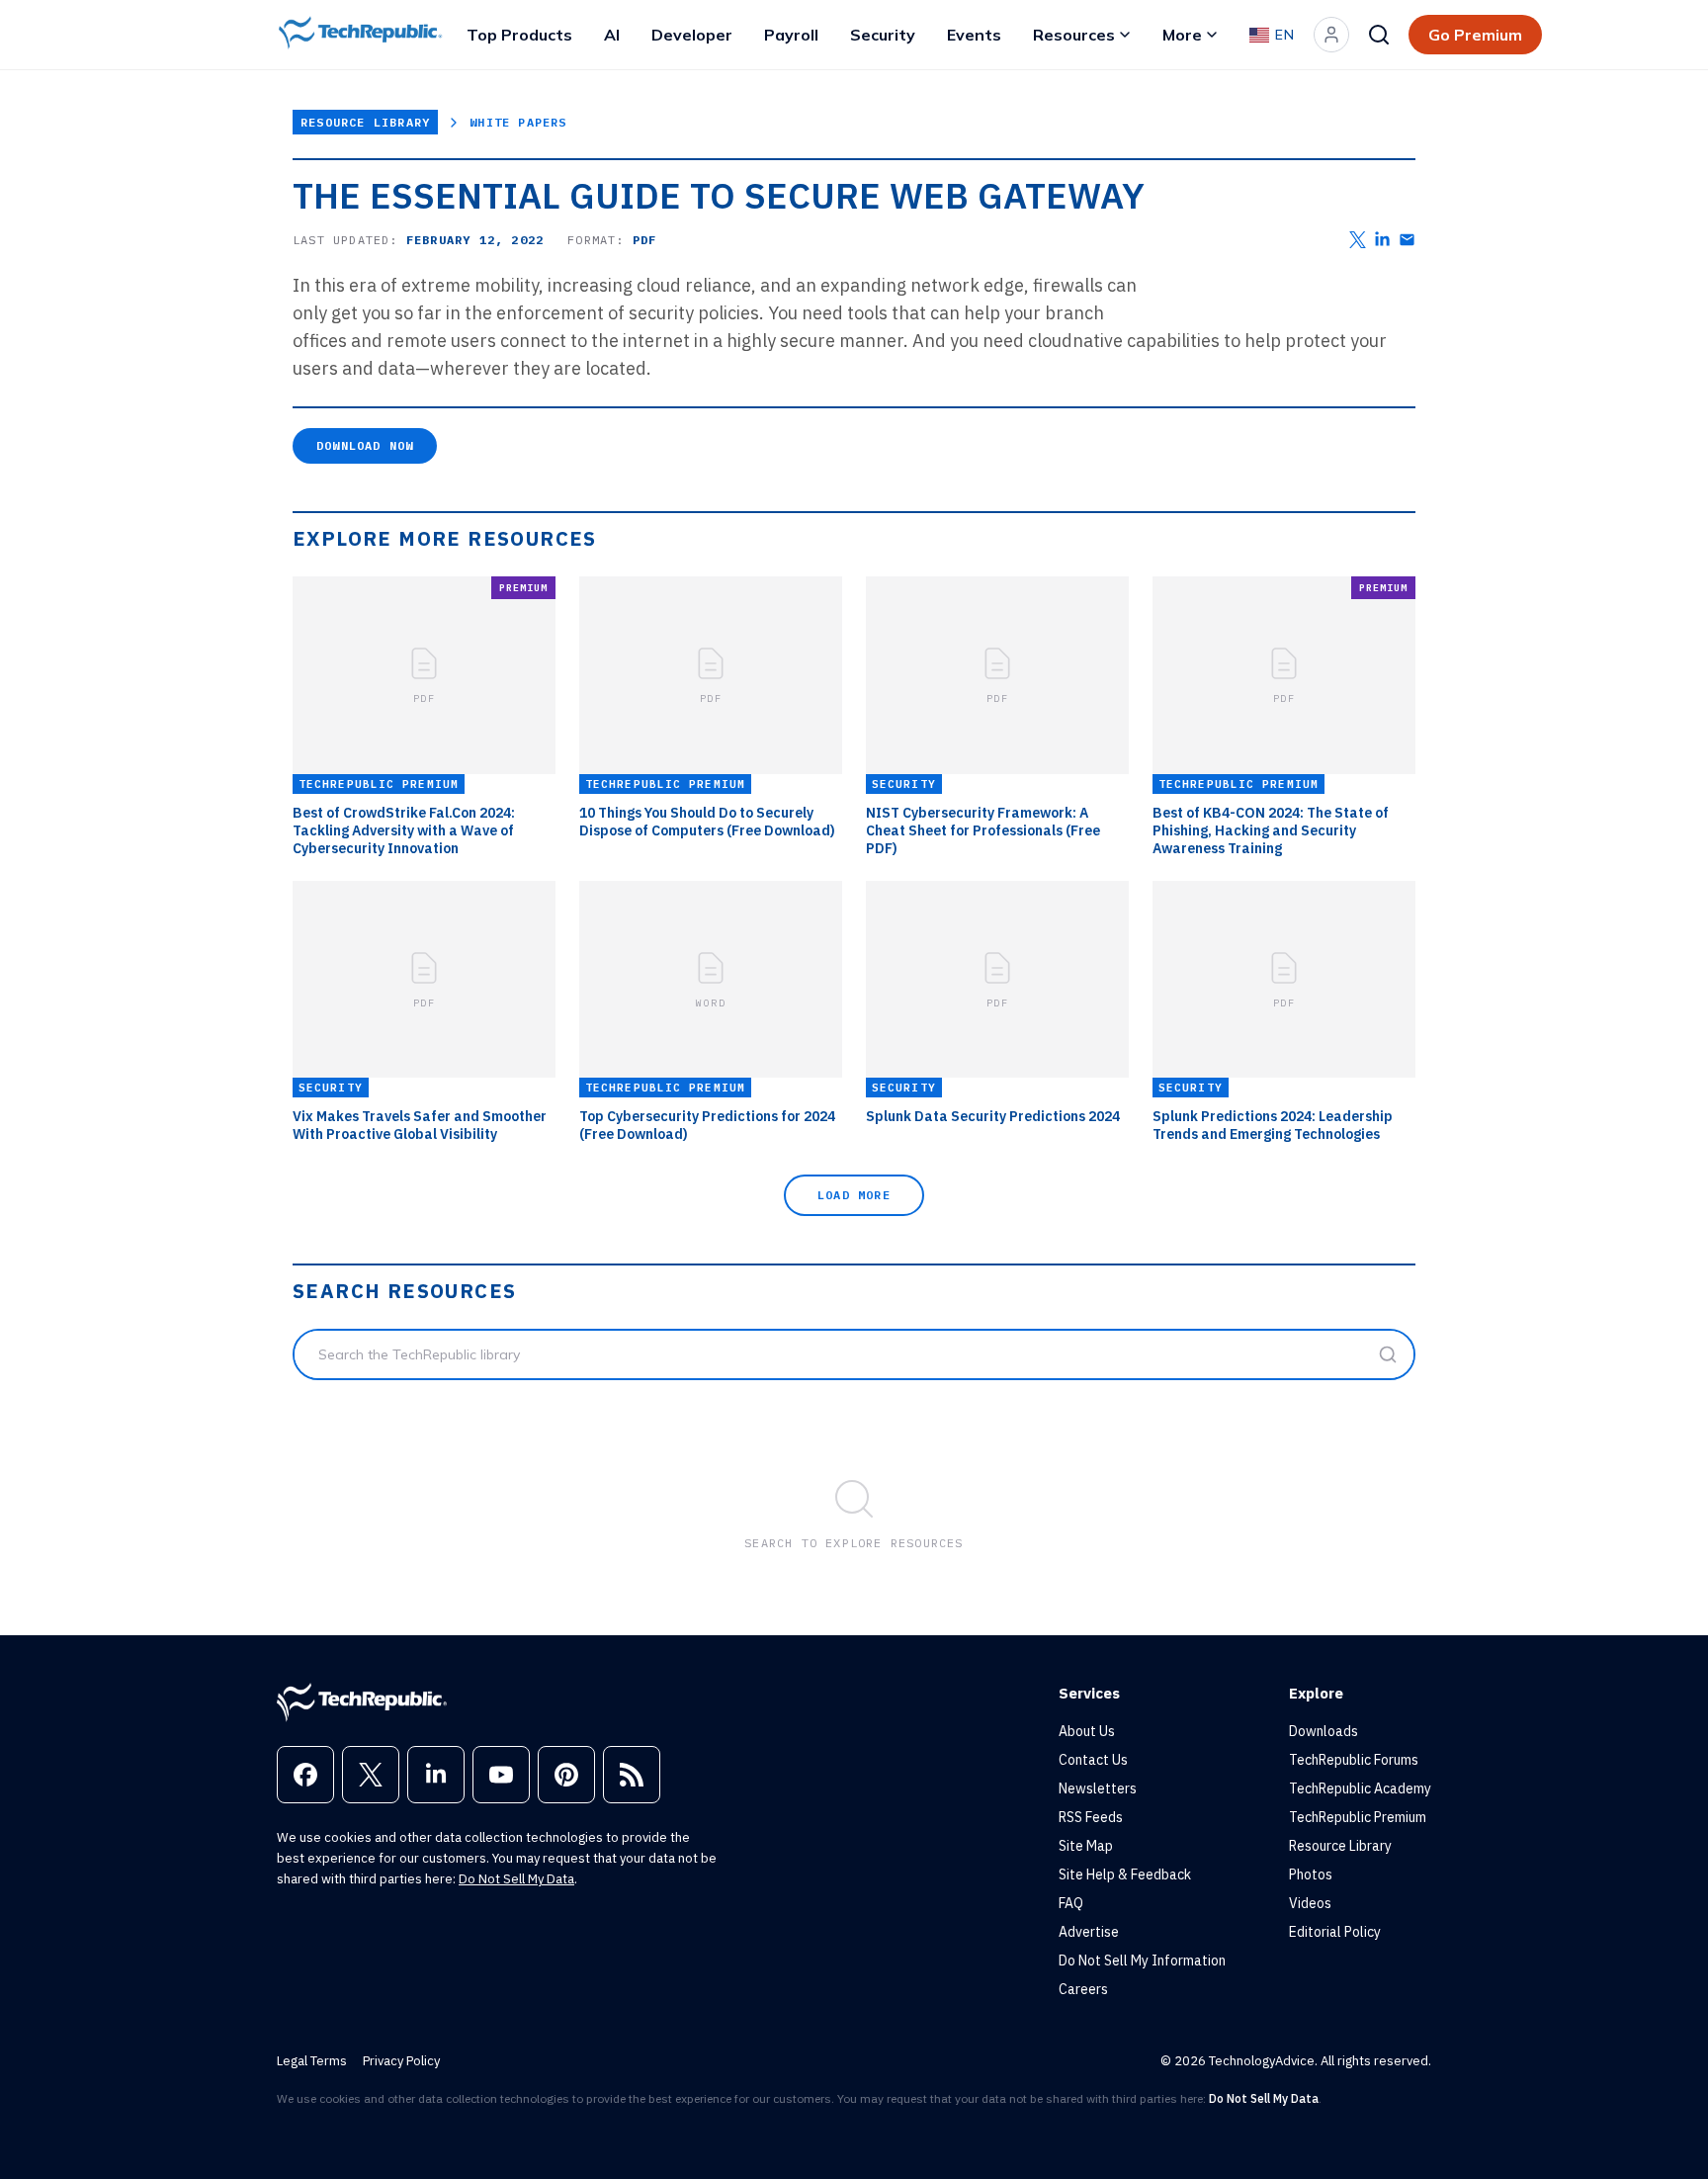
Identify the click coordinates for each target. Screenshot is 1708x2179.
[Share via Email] (1407, 240)
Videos (1310, 1903)
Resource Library (365, 122)
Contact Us (1093, 1760)
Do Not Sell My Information (1142, 1961)
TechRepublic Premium (1358, 1817)
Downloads (1324, 1731)
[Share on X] (1358, 240)
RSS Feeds (1091, 1817)
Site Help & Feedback (1125, 1874)
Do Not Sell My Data (516, 1879)
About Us (1087, 1731)
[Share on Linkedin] (1382, 240)
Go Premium (1475, 35)
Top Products (519, 35)
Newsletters (1098, 1788)
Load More (854, 1195)
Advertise (1089, 1932)
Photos (1311, 1874)
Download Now (365, 445)
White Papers (518, 122)
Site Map (1086, 1846)
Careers (1083, 1989)
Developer (692, 35)
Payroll (791, 35)
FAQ (1071, 1903)
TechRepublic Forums (1354, 1760)
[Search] (1379, 35)
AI (612, 35)
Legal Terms (312, 2061)
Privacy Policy (401, 2061)
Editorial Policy (1335, 1932)
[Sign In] (1331, 35)
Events (974, 35)
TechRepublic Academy (1360, 1788)
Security (883, 35)
